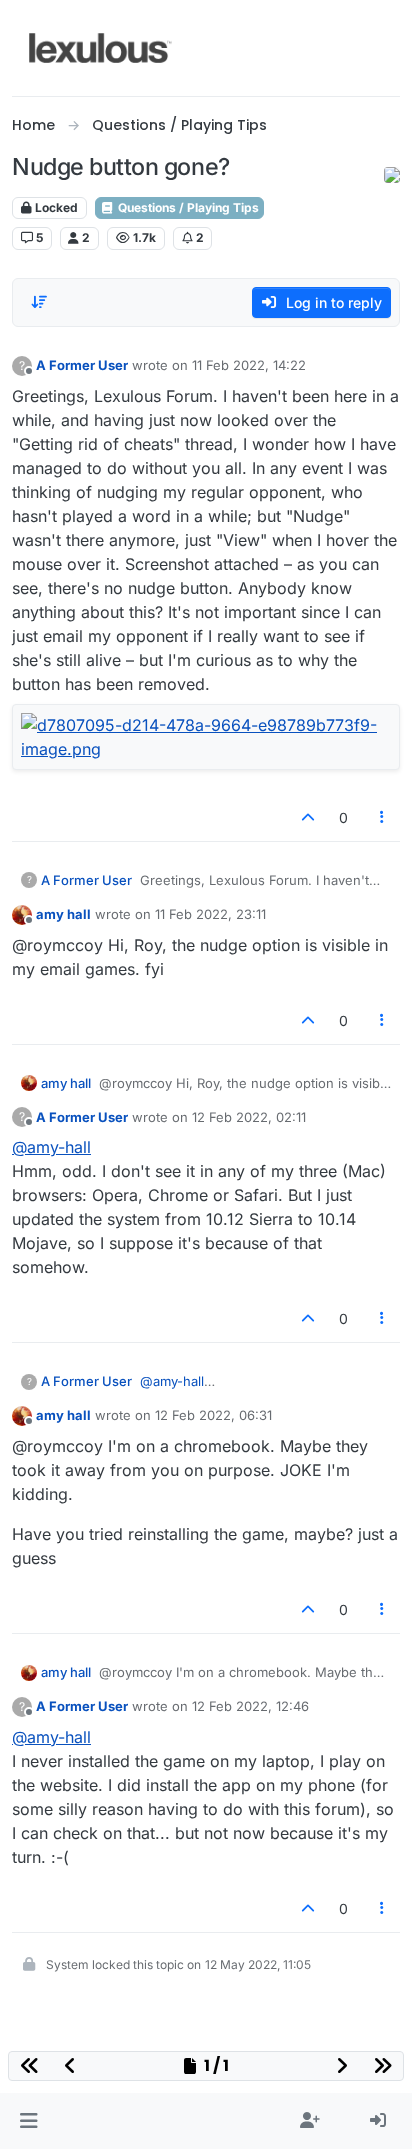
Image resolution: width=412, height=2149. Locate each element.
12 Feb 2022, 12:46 (250, 1706)
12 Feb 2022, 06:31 (213, 1415)
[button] (28, 2121)
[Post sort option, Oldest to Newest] (39, 302)
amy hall (63, 914)
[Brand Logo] (100, 48)
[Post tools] (383, 817)
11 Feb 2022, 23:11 (210, 914)
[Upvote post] (308, 817)
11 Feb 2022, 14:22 (249, 365)
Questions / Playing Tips (187, 207)
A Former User (82, 365)
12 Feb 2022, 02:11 (249, 1117)
